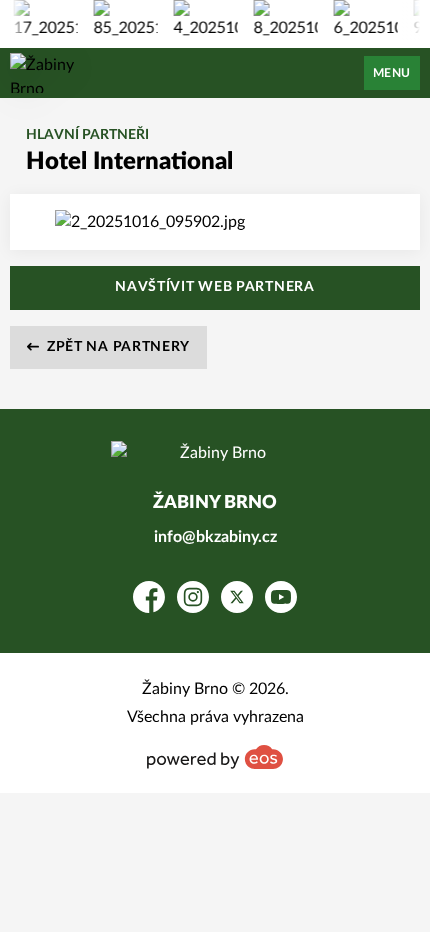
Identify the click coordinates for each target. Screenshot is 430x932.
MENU (392, 73)
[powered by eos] (215, 757)
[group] (43, 20)
